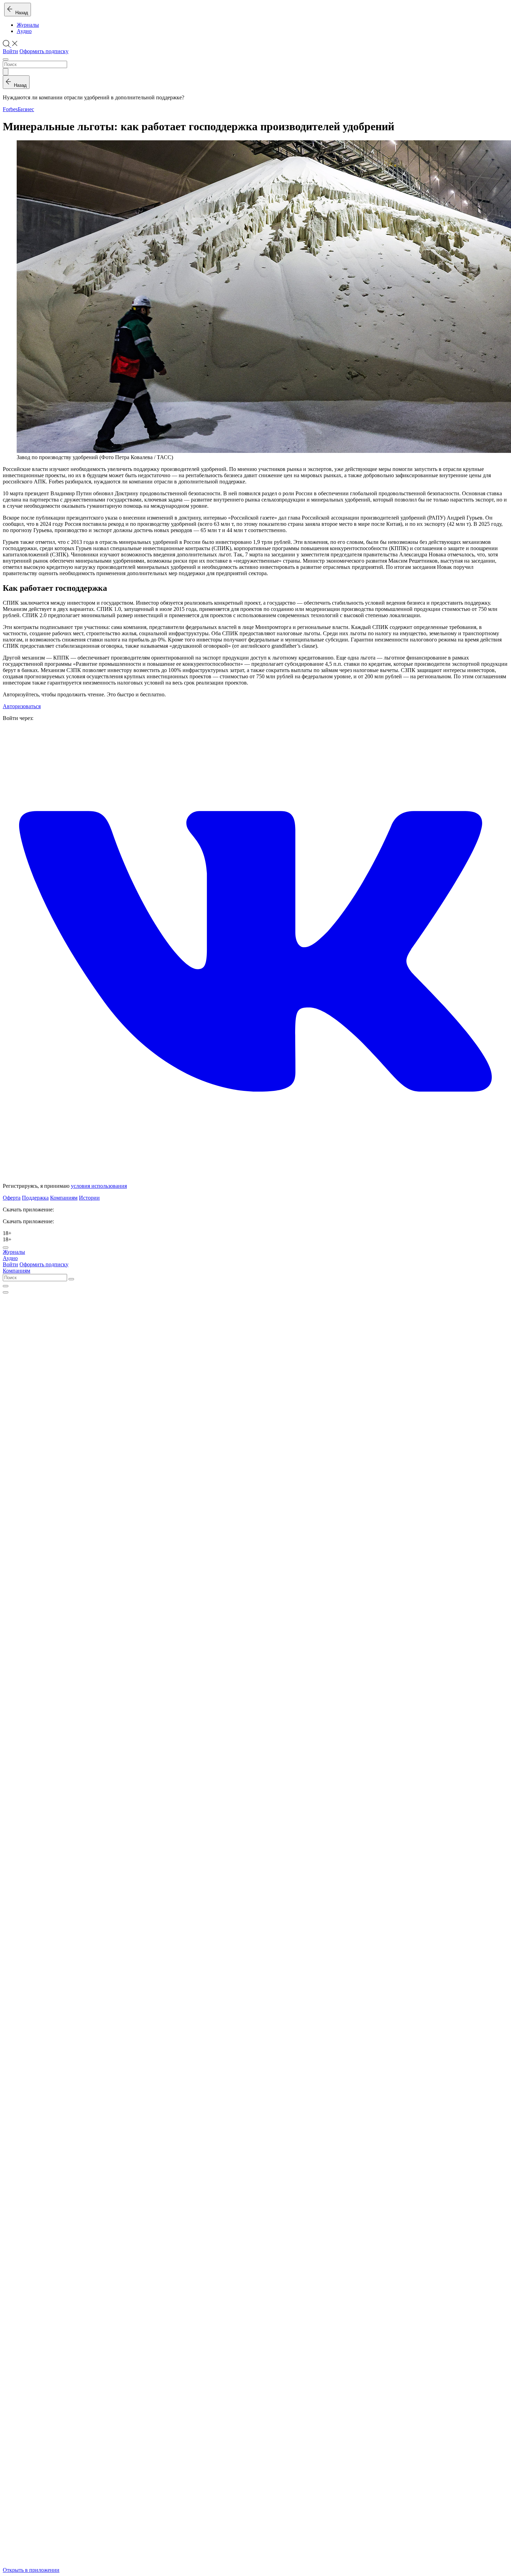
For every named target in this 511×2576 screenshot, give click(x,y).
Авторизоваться (22, 706)
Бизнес (26, 109)
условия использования (99, 1186)
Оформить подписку (44, 51)
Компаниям (64, 1198)
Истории (89, 1198)
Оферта (12, 1198)
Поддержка (35, 1198)
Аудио (24, 31)
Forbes (10, 109)
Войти (10, 51)
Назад (20, 13)
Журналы (28, 25)
